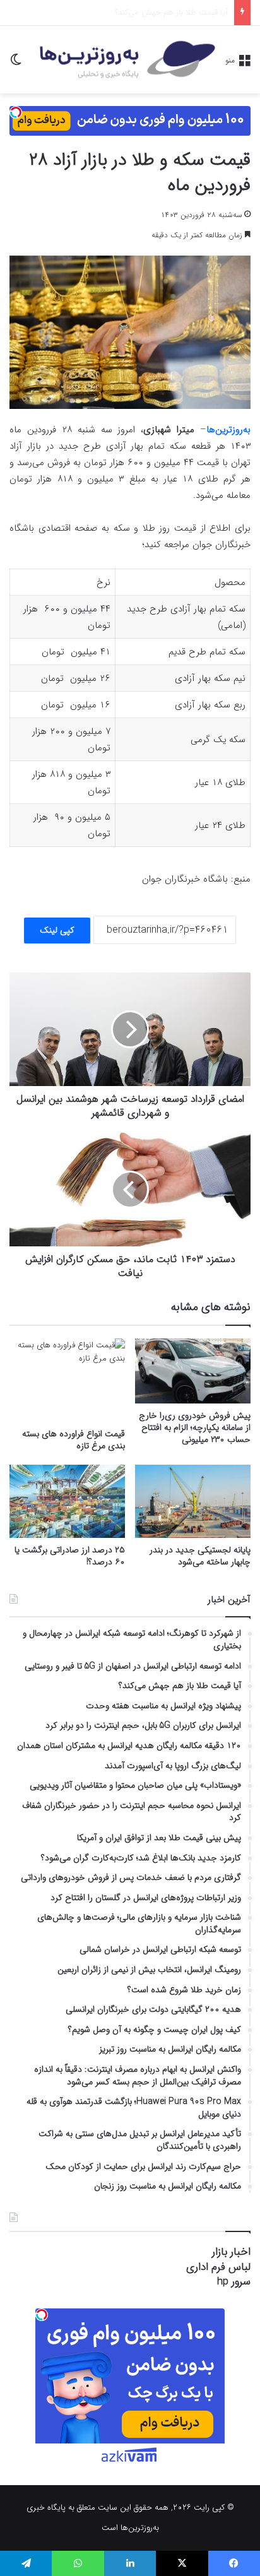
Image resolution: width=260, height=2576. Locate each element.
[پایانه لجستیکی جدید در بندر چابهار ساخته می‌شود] (193, 1502)
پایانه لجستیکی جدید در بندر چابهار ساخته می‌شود (200, 1556)
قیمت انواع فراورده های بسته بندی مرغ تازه (74, 1440)
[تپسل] (16, 112)
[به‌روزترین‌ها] (127, 60)
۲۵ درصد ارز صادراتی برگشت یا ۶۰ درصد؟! (70, 1556)
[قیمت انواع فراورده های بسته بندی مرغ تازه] (67, 1380)
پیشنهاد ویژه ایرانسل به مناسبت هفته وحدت (154, 12)
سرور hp (234, 2282)
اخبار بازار (231, 2252)
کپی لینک (57, 930)
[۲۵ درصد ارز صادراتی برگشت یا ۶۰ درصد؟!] (67, 1502)
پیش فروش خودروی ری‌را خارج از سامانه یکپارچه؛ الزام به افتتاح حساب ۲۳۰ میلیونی (195, 1427)
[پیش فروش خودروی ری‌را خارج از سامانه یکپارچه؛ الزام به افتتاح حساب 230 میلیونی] (193, 1371)
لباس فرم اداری (218, 2267)
